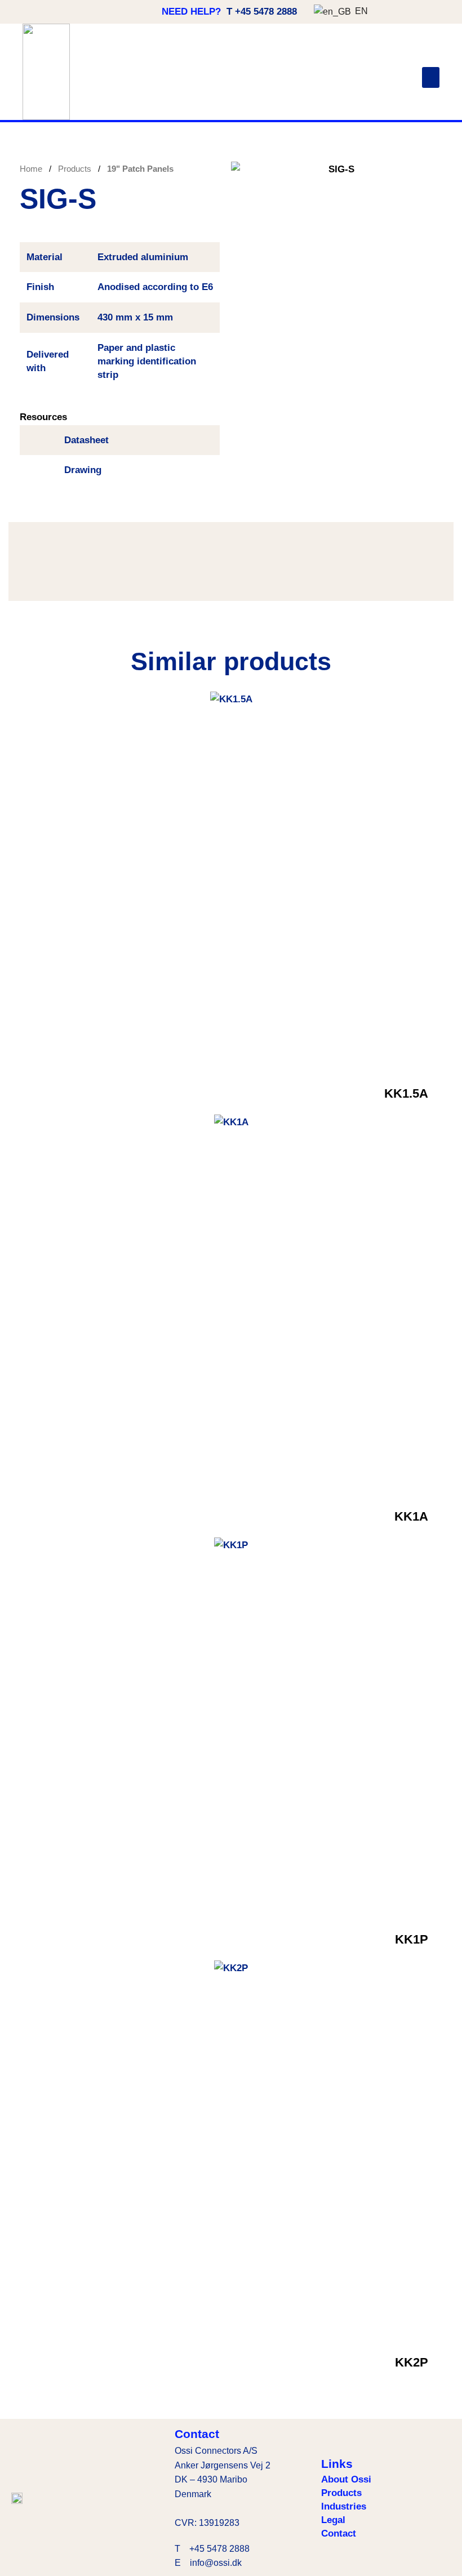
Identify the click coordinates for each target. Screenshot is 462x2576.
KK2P (412, 2362)
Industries (344, 2506)
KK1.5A (406, 1093)
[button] (431, 78)
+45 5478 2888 (219, 2549)
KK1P (412, 1939)
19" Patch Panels (140, 169)
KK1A (411, 1516)
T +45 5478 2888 (262, 12)
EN (357, 11)
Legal (333, 2520)
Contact (339, 2533)
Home (32, 169)
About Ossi (346, 2479)
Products (76, 169)
